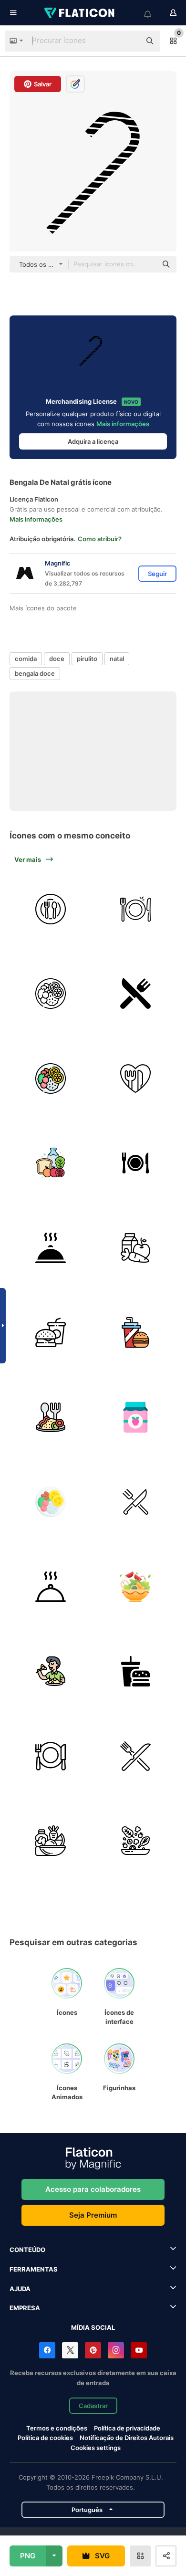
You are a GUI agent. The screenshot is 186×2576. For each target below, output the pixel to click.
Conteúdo (27, 2250)
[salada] (136, 1586)
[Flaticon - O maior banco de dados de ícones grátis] (80, 13)
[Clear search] (129, 41)
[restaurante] (136, 994)
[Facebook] (47, 2350)
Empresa (25, 2308)
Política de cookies (45, 2438)
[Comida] (51, 1333)
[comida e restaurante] (136, 1163)
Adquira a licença (93, 441)
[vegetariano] (51, 1671)
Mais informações (123, 424)
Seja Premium (93, 2215)
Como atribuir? (100, 539)
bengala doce (35, 673)
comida (26, 659)
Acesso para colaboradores (93, 2189)
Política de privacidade (127, 2428)
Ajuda (20, 2289)
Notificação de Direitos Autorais (127, 2438)
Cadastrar (93, 2406)
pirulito (87, 659)
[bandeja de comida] (51, 1248)
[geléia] (136, 1417)
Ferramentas (34, 2269)
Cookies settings (96, 2448)
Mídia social (93, 2327)
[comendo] (136, 1502)
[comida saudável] (136, 1078)
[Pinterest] (93, 2350)
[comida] (136, 1333)
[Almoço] (51, 1417)
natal (117, 659)
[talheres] (51, 1756)
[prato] (51, 909)
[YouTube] (139, 2350)
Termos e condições (57, 2428)
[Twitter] (70, 2350)
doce (57, 659)
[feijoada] (51, 994)
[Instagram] (116, 2350)
